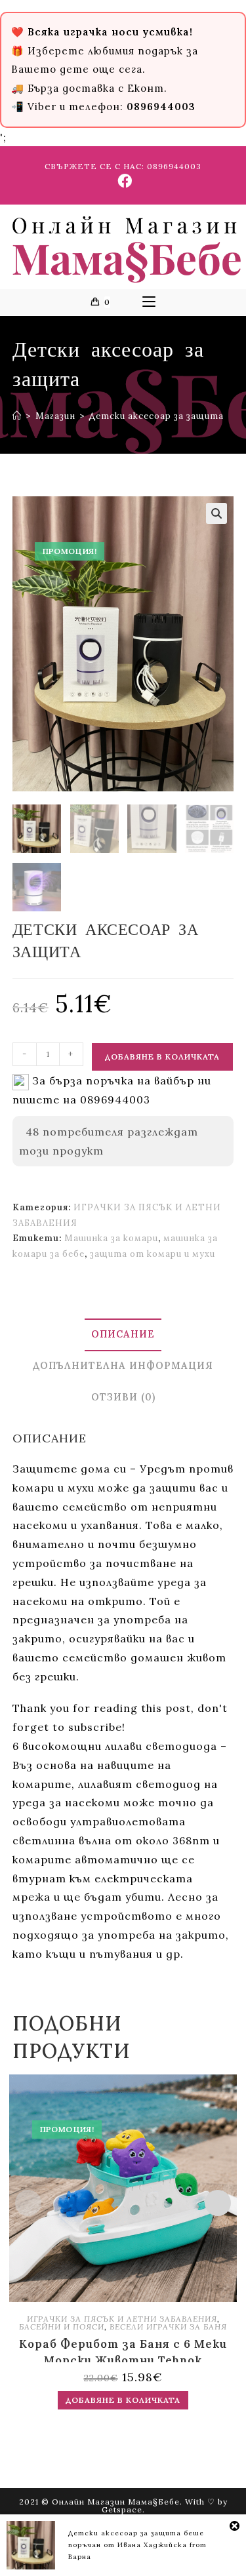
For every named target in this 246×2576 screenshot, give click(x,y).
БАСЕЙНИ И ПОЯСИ (62, 2327)
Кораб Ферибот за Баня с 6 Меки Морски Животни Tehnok (123, 2349)
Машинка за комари (111, 1238)
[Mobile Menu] (149, 302)
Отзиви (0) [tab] (123, 1397)
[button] (216, 513)
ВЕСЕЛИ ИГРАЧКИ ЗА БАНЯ (168, 2327)
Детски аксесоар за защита (156, 416)
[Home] (17, 416)
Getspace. (123, 2509)
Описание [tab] (123, 1334)
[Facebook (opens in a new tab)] (123, 181)
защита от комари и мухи (153, 1254)
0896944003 (174, 166)
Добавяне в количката (162, 1057)
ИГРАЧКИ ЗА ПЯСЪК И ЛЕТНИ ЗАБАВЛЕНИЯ (122, 2319)
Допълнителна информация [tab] (123, 1366)
